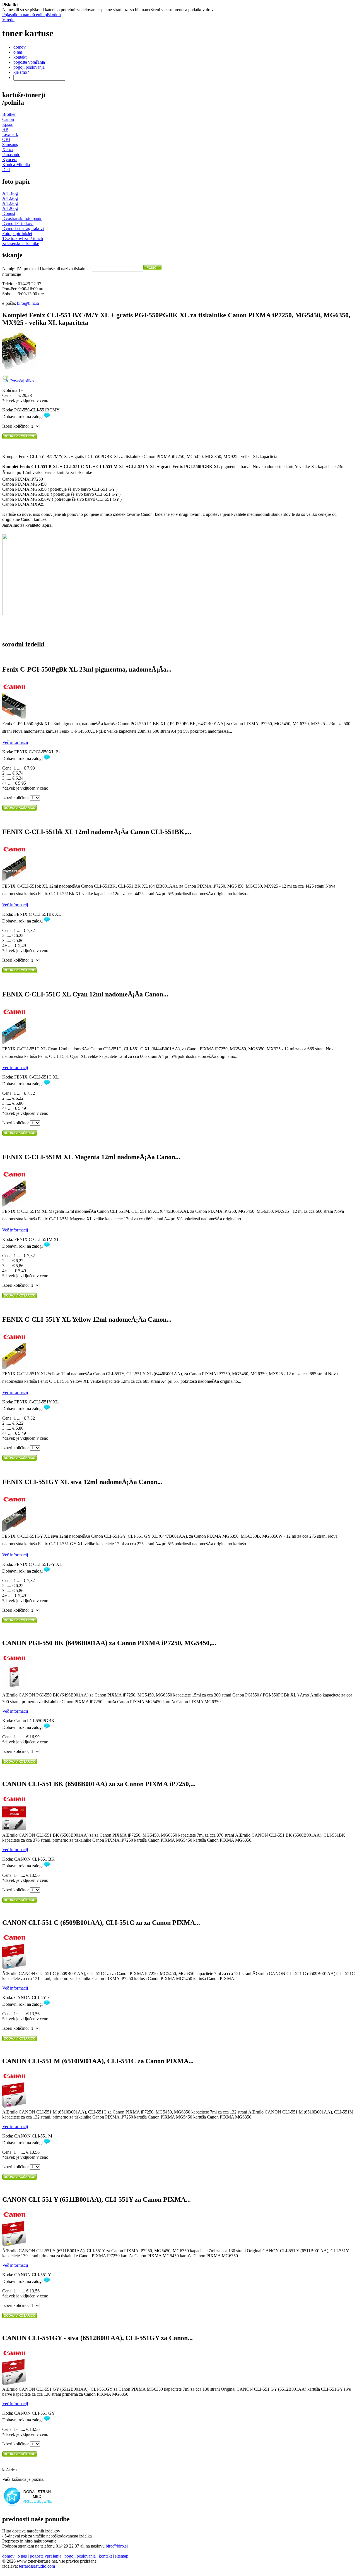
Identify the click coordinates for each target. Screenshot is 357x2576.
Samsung (10, 144)
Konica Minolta (16, 165)
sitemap (122, 2556)
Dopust (9, 213)
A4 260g (10, 208)
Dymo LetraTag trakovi (23, 228)
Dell (6, 170)
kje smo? (21, 72)
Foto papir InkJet (17, 233)
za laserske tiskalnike (21, 244)
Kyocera (10, 160)
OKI (6, 139)
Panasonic (11, 154)
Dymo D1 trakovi (18, 223)
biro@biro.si (28, 303)
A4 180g (10, 193)
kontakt (20, 57)
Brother (9, 114)
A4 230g (10, 203)
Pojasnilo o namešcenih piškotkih (32, 15)
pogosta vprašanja (29, 62)
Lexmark (10, 134)
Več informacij (15, 742)
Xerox (8, 149)
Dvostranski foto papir (22, 218)
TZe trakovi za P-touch (23, 239)
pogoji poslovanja (29, 67)
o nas (18, 52)
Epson (8, 124)
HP (5, 129)
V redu (8, 20)
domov (20, 47)
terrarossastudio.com (37, 2566)
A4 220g (10, 198)
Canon (8, 119)
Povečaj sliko (22, 381)
